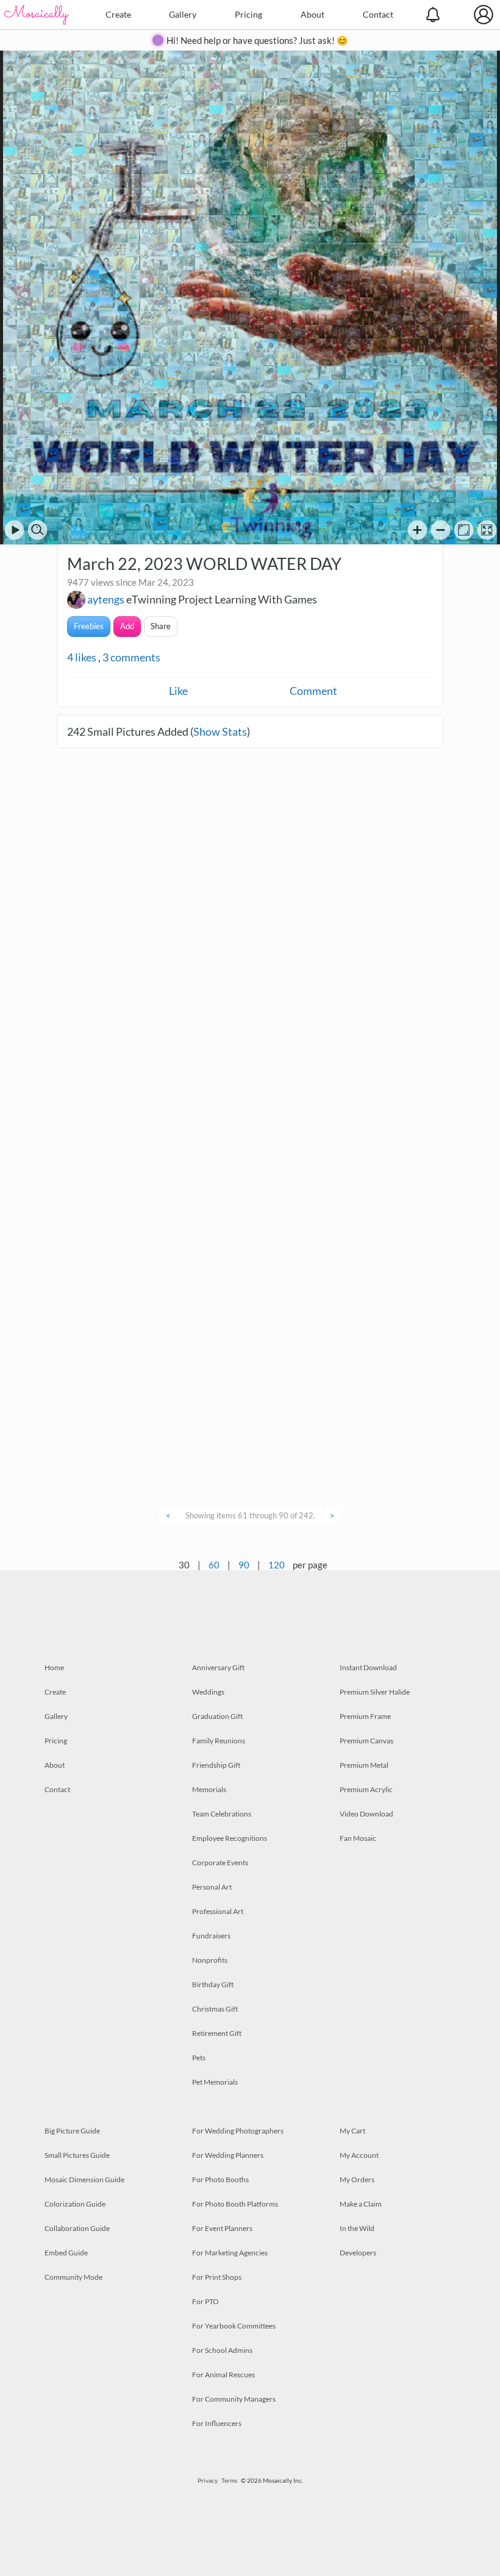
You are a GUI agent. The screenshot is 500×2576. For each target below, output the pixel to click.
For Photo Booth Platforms (235, 2204)
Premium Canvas (366, 1741)
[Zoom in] (417, 530)
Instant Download (368, 1667)
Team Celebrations (222, 1814)
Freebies (89, 626)
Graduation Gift (217, 1716)
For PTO (205, 2301)
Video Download (366, 1814)
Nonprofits (210, 1960)
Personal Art (212, 1887)
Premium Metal (364, 1765)
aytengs (106, 599)
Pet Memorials (215, 2082)
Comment (313, 691)
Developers (358, 2253)
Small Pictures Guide (77, 2155)
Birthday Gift (213, 1984)
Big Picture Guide (72, 2131)
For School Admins (222, 2350)
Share (161, 626)
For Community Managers (234, 2399)
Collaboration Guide (77, 2228)
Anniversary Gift (218, 1667)
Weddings (208, 1692)
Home (54, 1667)
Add (127, 626)
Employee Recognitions (230, 1838)
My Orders (357, 2179)
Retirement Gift (217, 2033)
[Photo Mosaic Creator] (37, 15)
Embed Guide (66, 2253)
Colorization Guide (75, 2204)
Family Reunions (219, 1741)
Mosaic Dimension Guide (84, 2179)
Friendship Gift (216, 1765)
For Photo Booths (220, 2179)
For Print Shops (217, 2277)
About (312, 14)
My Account (359, 2155)
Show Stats (220, 731)
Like (178, 691)
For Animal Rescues (223, 2375)
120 (277, 1565)
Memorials (209, 1789)
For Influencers (217, 2423)
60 (214, 1565)
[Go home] (464, 530)
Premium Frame (365, 1716)
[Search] (37, 530)
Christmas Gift (215, 2009)
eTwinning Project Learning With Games (222, 599)
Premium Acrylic (366, 1789)
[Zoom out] (441, 530)
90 (244, 1565)
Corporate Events (220, 1863)
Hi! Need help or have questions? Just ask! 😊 (257, 40)
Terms (229, 2480)
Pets (199, 2058)
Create (118, 14)
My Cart (352, 2131)
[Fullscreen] (487, 530)
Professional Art (218, 1911)
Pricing (248, 14)
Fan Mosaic (358, 1838)
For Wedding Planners (228, 2155)
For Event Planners (222, 2228)
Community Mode (73, 2277)
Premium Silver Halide (375, 1692)
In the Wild (357, 2228)
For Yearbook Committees (234, 2326)
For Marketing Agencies (230, 2253)
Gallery (183, 14)
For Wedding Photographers (238, 2131)
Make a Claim (361, 2204)
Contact (378, 14)
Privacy (208, 2480)
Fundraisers (211, 1936)
